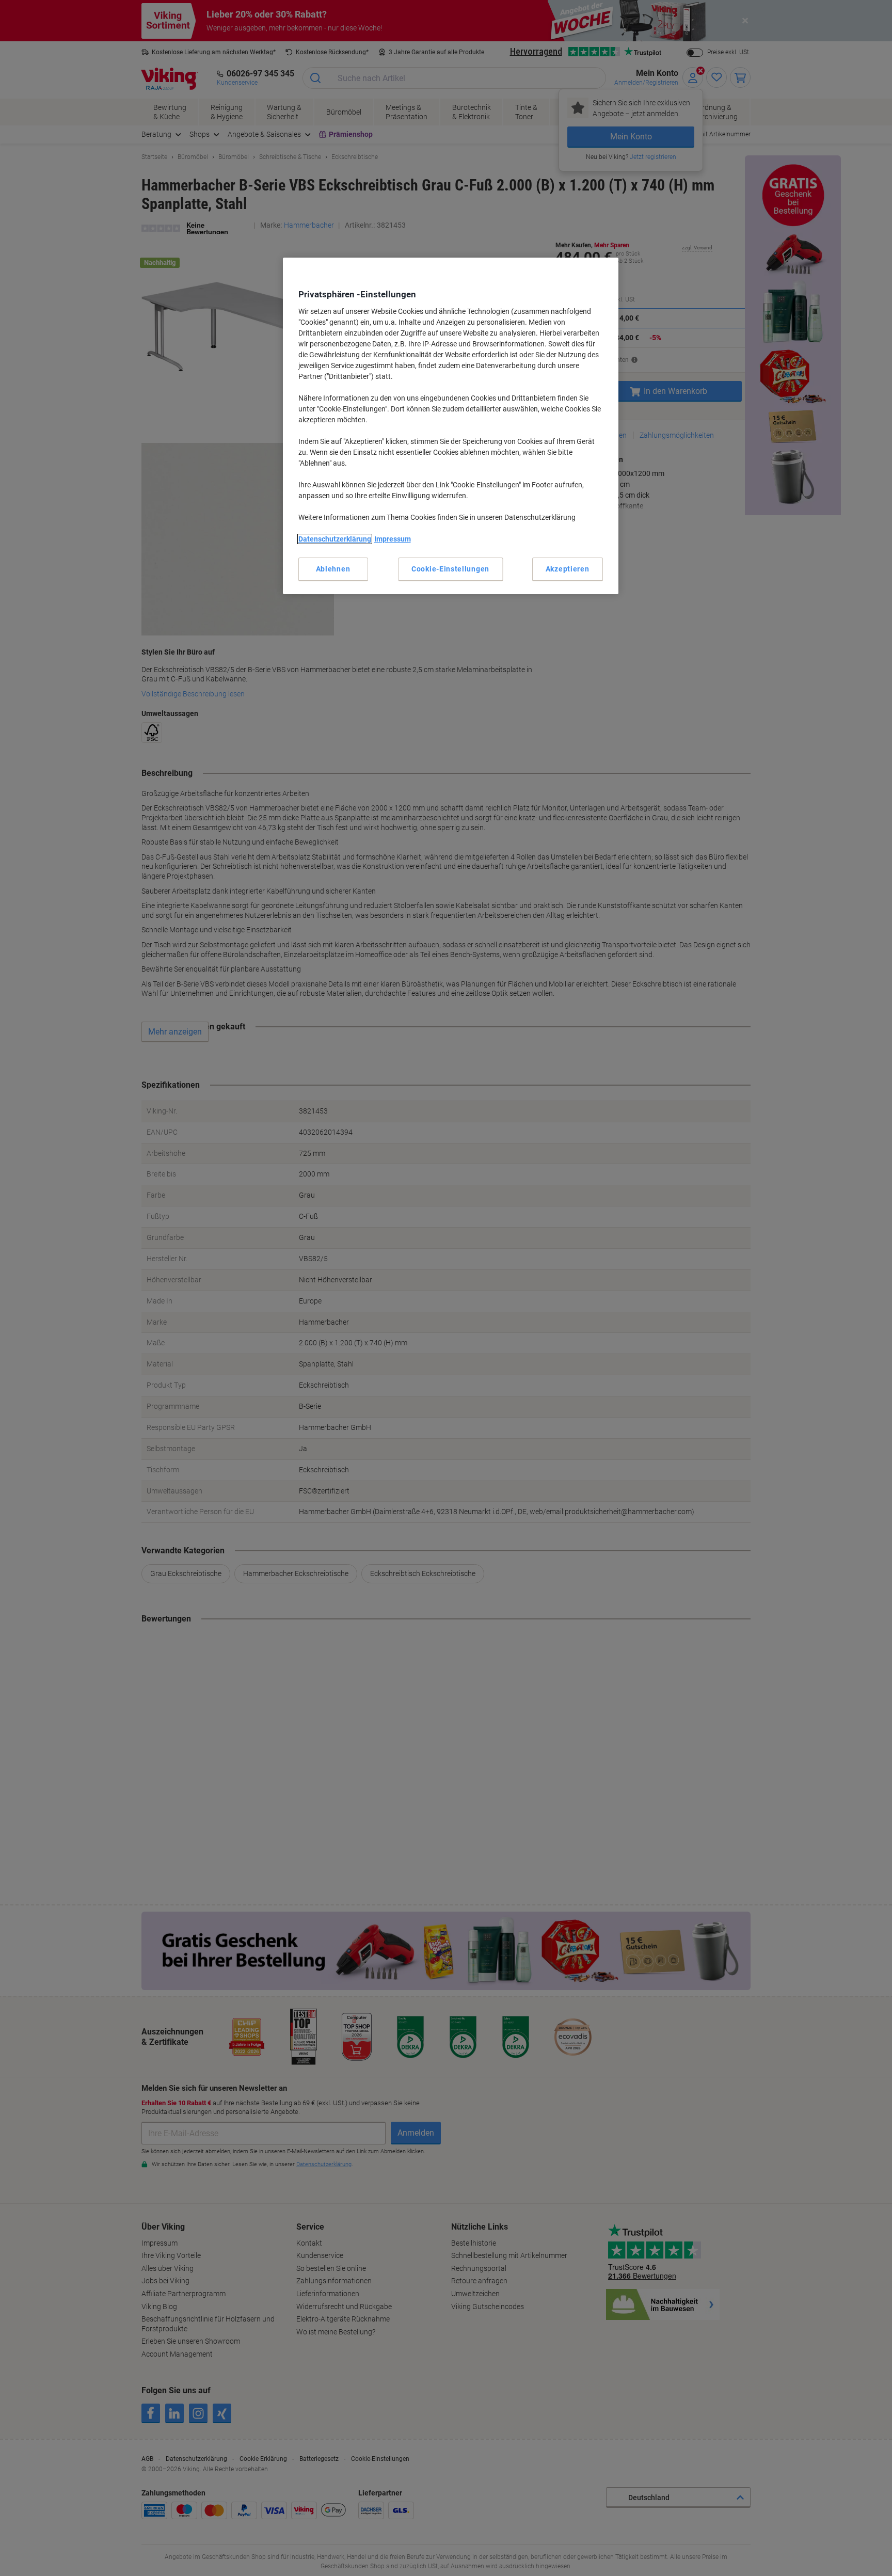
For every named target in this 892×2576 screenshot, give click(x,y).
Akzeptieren (568, 569)
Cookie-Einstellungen (450, 569)
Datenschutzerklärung (335, 539)
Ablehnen (333, 569)
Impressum (393, 539)
